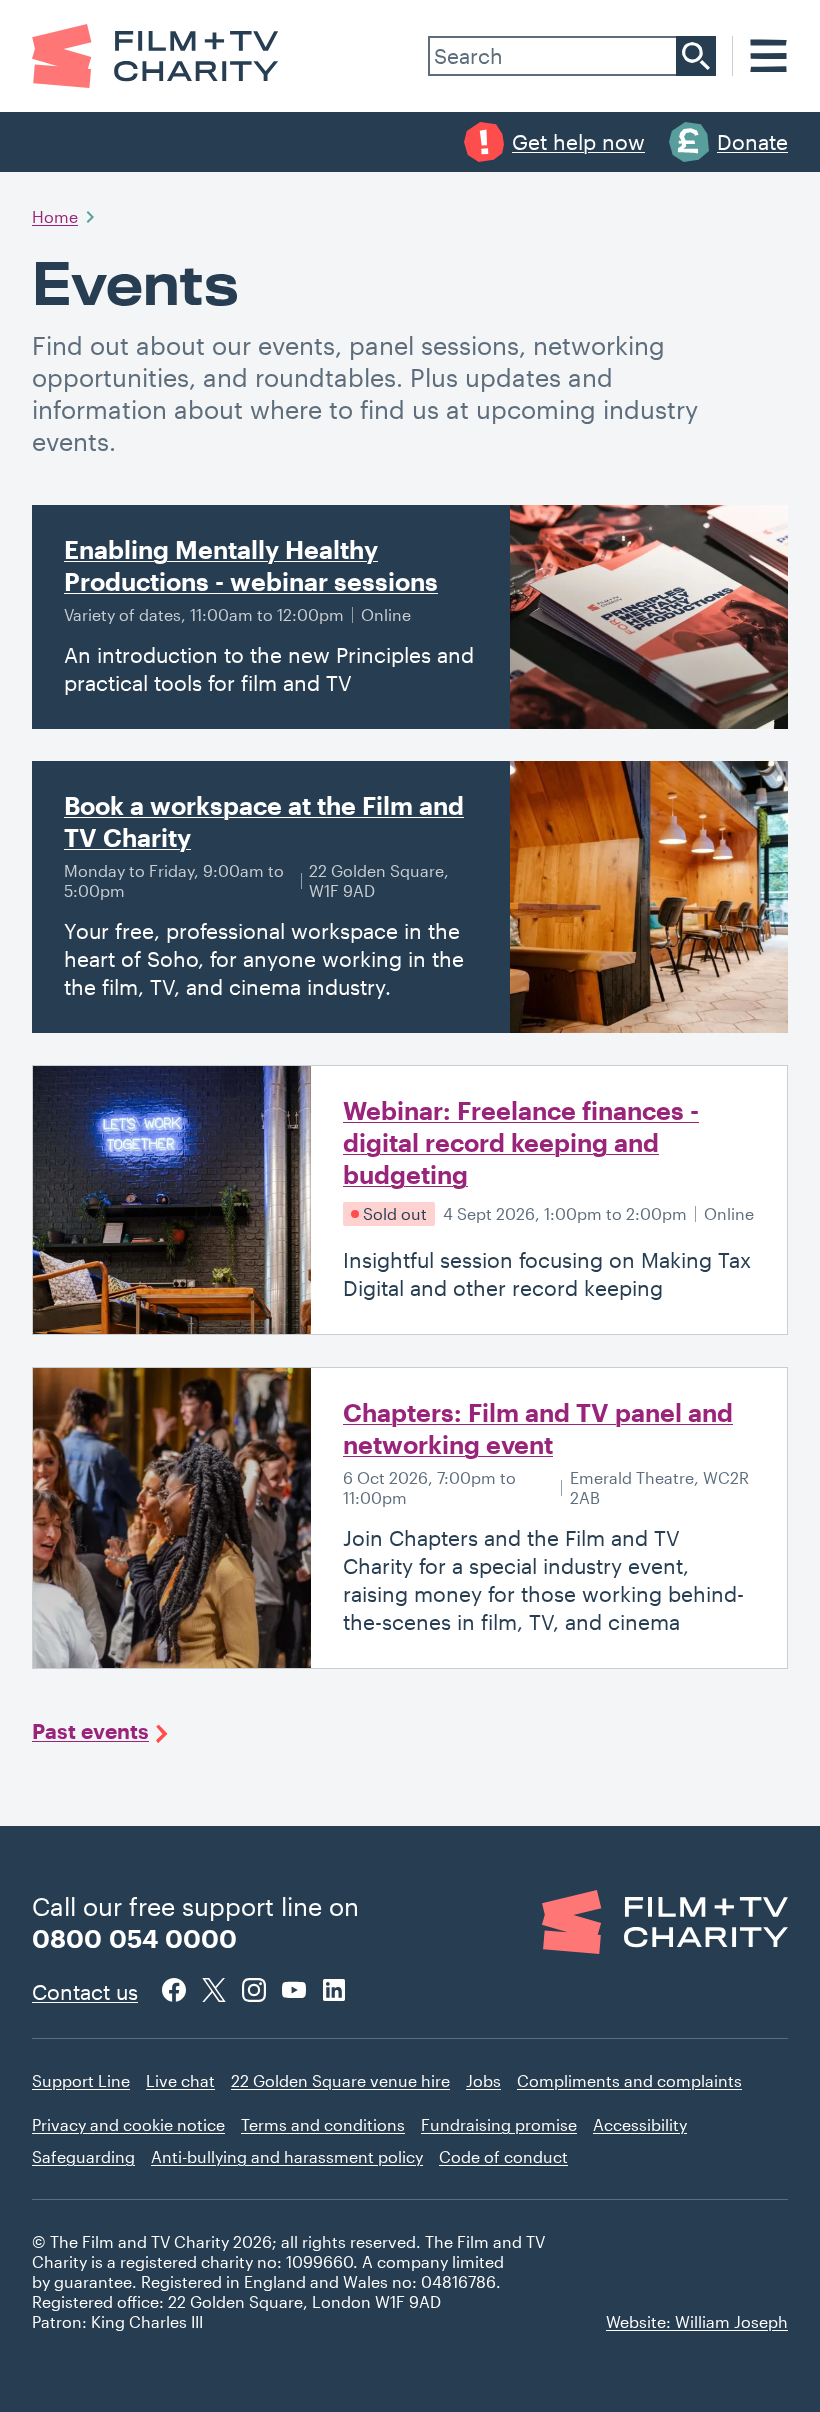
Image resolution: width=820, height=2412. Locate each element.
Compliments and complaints (629, 2080)
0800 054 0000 (134, 1938)
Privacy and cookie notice (128, 2124)
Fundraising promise (499, 2124)
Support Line (81, 2080)
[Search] (696, 56)
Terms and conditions (323, 2124)
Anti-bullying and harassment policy (287, 2156)
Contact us (85, 1991)
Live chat (180, 2080)
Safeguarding (83, 2156)
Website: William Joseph (697, 2321)
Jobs (483, 2080)
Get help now (578, 141)
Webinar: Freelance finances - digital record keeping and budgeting (521, 1142)
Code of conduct (503, 2156)
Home (55, 216)
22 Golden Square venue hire (340, 2080)
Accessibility (640, 2124)
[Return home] (155, 56)
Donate (752, 141)
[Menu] (768, 56)
